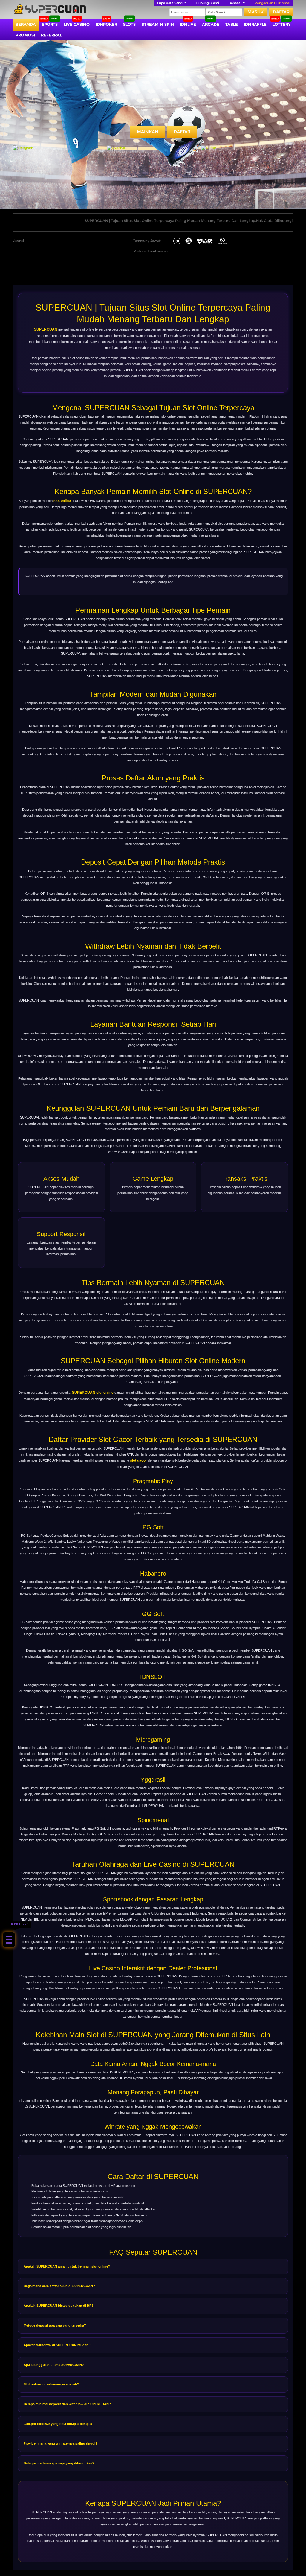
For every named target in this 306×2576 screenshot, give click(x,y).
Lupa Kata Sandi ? (172, 3)
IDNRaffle (255, 24)
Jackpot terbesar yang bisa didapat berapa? (58, 2424)
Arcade (211, 24)
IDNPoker (106, 24)
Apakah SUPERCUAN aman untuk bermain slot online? (67, 2266)
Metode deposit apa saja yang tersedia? (55, 2325)
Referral (51, 35)
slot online (62, 501)
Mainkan (148, 132)
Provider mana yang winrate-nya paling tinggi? (61, 2443)
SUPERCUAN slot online (93, 1393)
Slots (129, 24)
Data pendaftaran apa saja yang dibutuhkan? (59, 2463)
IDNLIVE (188, 24)
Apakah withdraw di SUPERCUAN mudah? (57, 2345)
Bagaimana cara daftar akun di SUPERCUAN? (59, 2286)
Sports (50, 24)
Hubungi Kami (207, 3)
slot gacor (139, 1460)
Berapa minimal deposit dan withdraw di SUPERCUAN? (67, 2404)
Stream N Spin (158, 24)
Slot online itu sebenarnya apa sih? (51, 2384)
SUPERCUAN (46, 329)
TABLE (232, 24)
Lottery (281, 24)
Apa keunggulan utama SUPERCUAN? (54, 2365)
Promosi (25, 35)
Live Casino (77, 24)
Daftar (281, 12)
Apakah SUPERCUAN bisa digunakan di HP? (59, 2306)
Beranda (26, 24)
